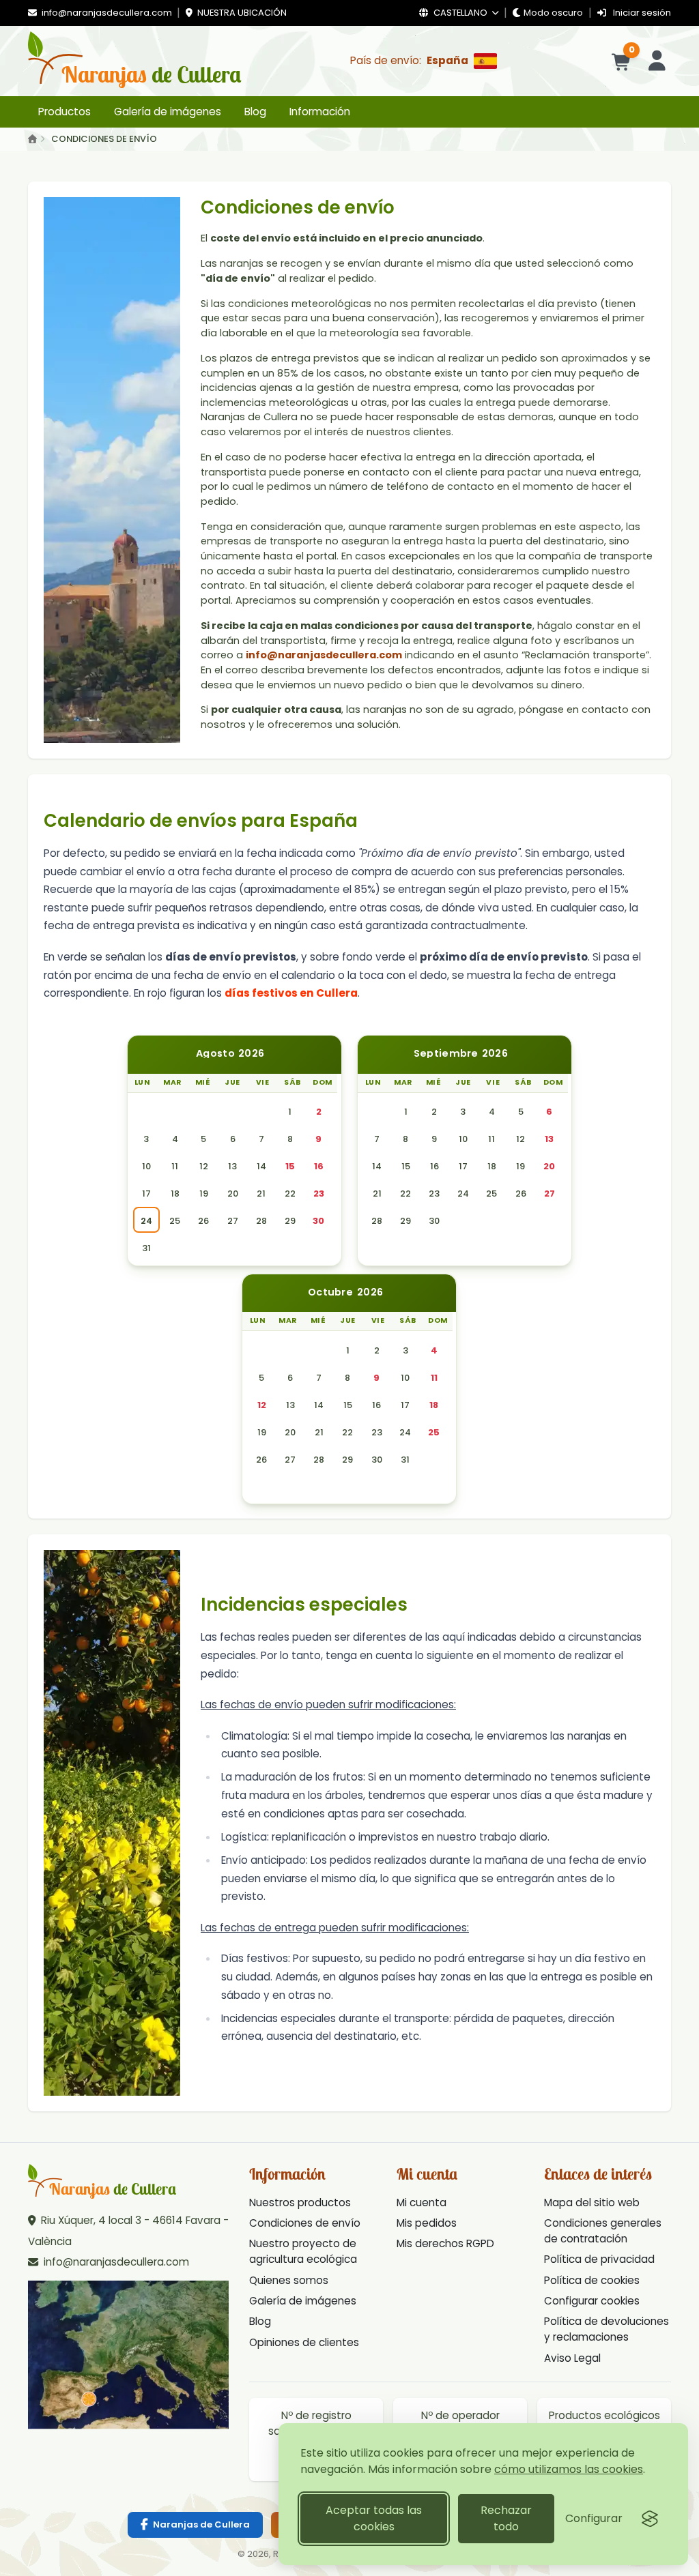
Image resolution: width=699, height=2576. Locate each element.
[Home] (32, 140)
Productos (65, 112)
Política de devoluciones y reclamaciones (607, 2329)
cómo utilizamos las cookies (569, 2469)
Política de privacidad (599, 2259)
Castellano (460, 13)
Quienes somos (289, 2280)
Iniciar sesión (641, 13)
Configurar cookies (592, 2301)
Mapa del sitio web (592, 2202)
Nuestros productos (300, 2202)
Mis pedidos (427, 2223)
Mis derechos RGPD (445, 2243)
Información (320, 112)
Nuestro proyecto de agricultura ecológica (303, 2251)
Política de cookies (592, 2280)
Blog (255, 112)
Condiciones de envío (305, 2223)
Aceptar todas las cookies (374, 2518)
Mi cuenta (422, 2202)
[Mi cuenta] (657, 61)
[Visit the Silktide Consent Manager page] (650, 2519)
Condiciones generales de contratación (603, 2231)
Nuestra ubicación (241, 13)
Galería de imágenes (168, 112)
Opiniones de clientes (304, 2342)
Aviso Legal (572, 2358)
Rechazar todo (506, 2518)
